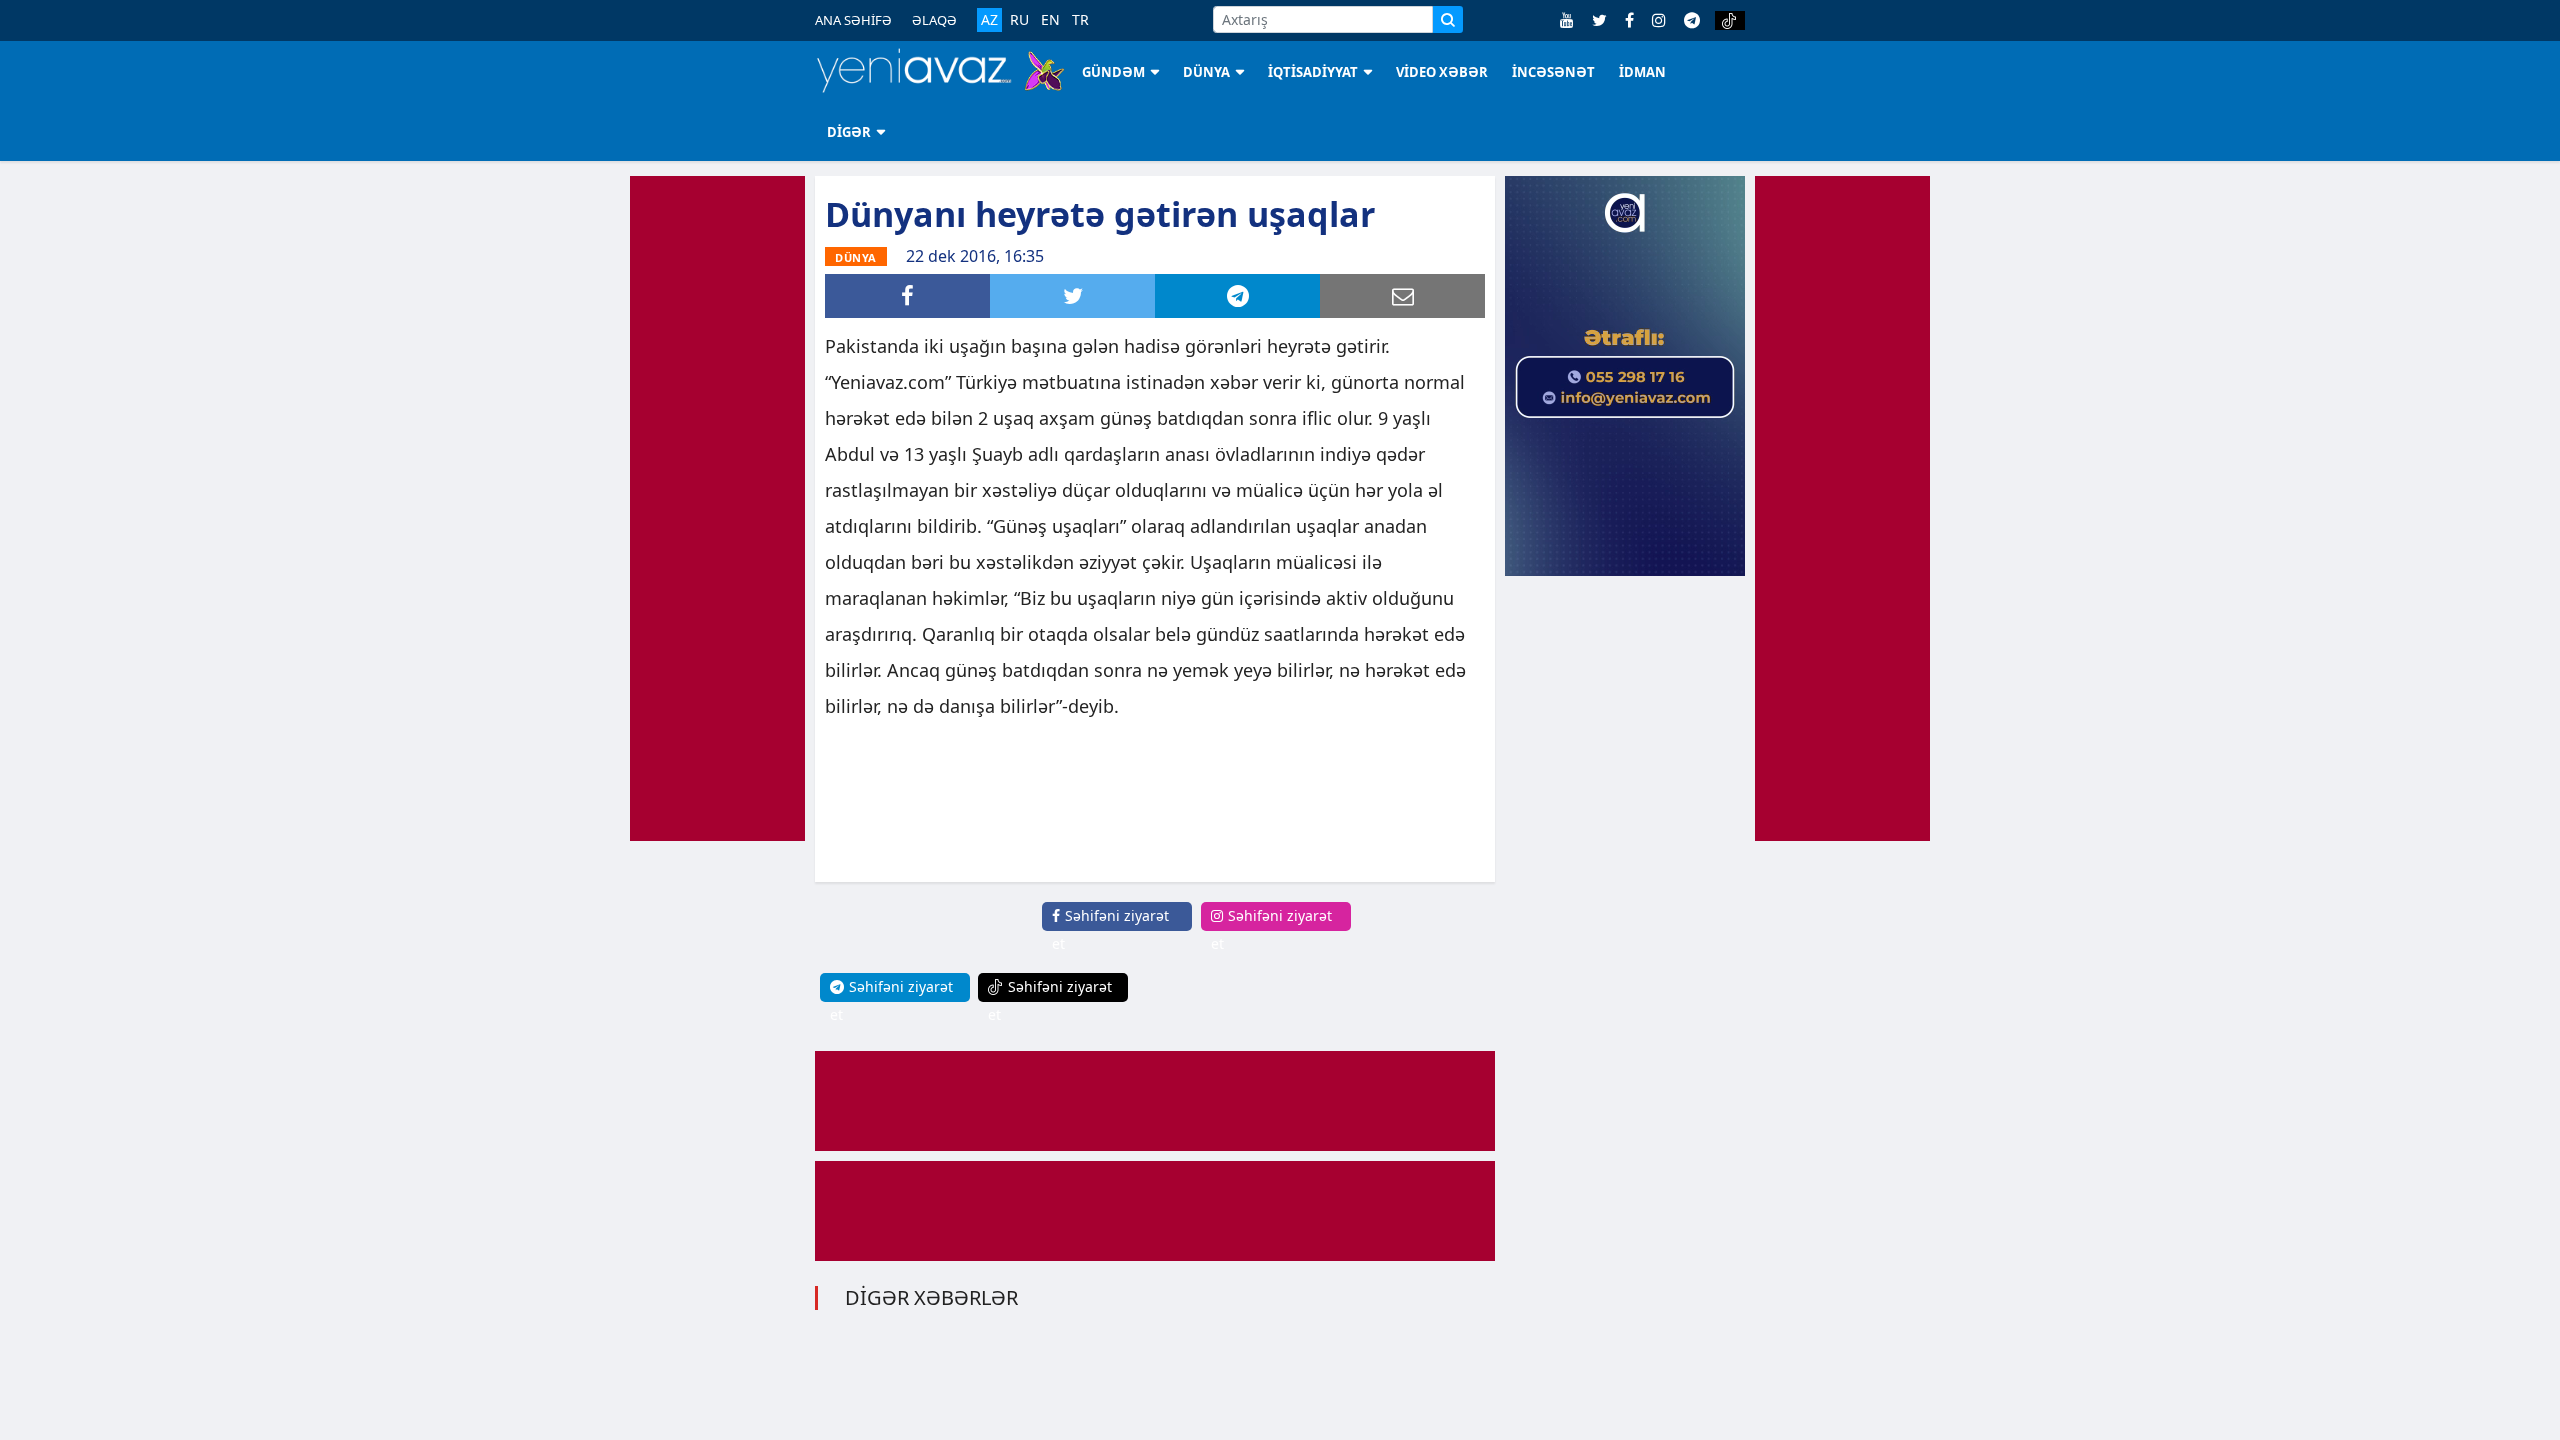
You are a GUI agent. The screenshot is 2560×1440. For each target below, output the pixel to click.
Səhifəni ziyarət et (1110, 929)
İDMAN (1642, 72)
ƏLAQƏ (934, 20)
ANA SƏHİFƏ (853, 20)
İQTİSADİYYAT (1313, 72)
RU (1019, 20)
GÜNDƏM (1113, 72)
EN (1050, 20)
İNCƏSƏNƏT (1553, 72)
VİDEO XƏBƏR (1442, 72)
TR (1080, 20)
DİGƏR (849, 132)
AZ (989, 19)
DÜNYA (1206, 72)
